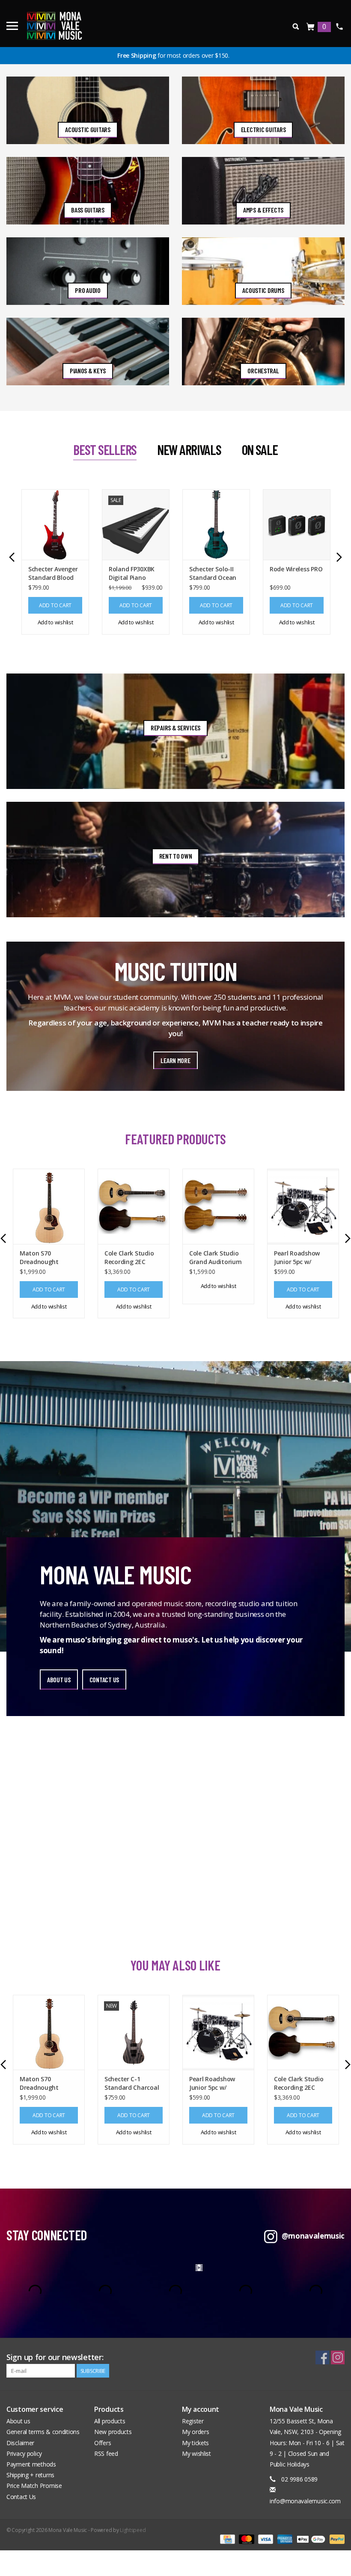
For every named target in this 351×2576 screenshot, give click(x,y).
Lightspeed (133, 2530)
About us (18, 2421)
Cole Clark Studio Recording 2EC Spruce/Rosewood (130, 1258)
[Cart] (311, 27)
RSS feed (106, 2453)
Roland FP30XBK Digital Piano (132, 573)
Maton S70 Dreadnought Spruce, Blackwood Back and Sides (46, 1258)
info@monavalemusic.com (305, 2501)
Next (339, 557)
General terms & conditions (43, 2432)
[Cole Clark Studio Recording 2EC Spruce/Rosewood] (134, 1206)
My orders (195, 2432)
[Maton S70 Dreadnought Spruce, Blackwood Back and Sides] (49, 1206)
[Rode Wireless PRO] (297, 524)
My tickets (195, 2443)
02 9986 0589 (339, 27)
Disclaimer (20, 2443)
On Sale (260, 449)
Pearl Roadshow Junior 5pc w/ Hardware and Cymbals (297, 1258)
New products (113, 2432)
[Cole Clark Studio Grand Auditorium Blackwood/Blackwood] (218, 1206)
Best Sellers (105, 449)
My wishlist (196, 2453)
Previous (12, 557)
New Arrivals (189, 449)
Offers (103, 2443)
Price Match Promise (34, 2486)
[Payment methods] (226, 2539)
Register (193, 2421)
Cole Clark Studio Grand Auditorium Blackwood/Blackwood (218, 1258)
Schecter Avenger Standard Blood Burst (53, 573)
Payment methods (31, 2464)
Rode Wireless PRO (296, 569)
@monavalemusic (313, 2236)
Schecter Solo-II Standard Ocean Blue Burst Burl (213, 573)
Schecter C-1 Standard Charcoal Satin (132, 2083)
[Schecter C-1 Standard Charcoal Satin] (134, 2032)
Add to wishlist (55, 622)
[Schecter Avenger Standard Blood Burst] (55, 524)
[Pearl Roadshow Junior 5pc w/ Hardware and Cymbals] (303, 1206)
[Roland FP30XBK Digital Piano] (136, 524)
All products (110, 2421)
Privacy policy (24, 2453)
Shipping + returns (30, 2475)
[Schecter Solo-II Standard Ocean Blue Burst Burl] (216, 524)
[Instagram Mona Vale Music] (338, 2357)
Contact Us (21, 2497)
